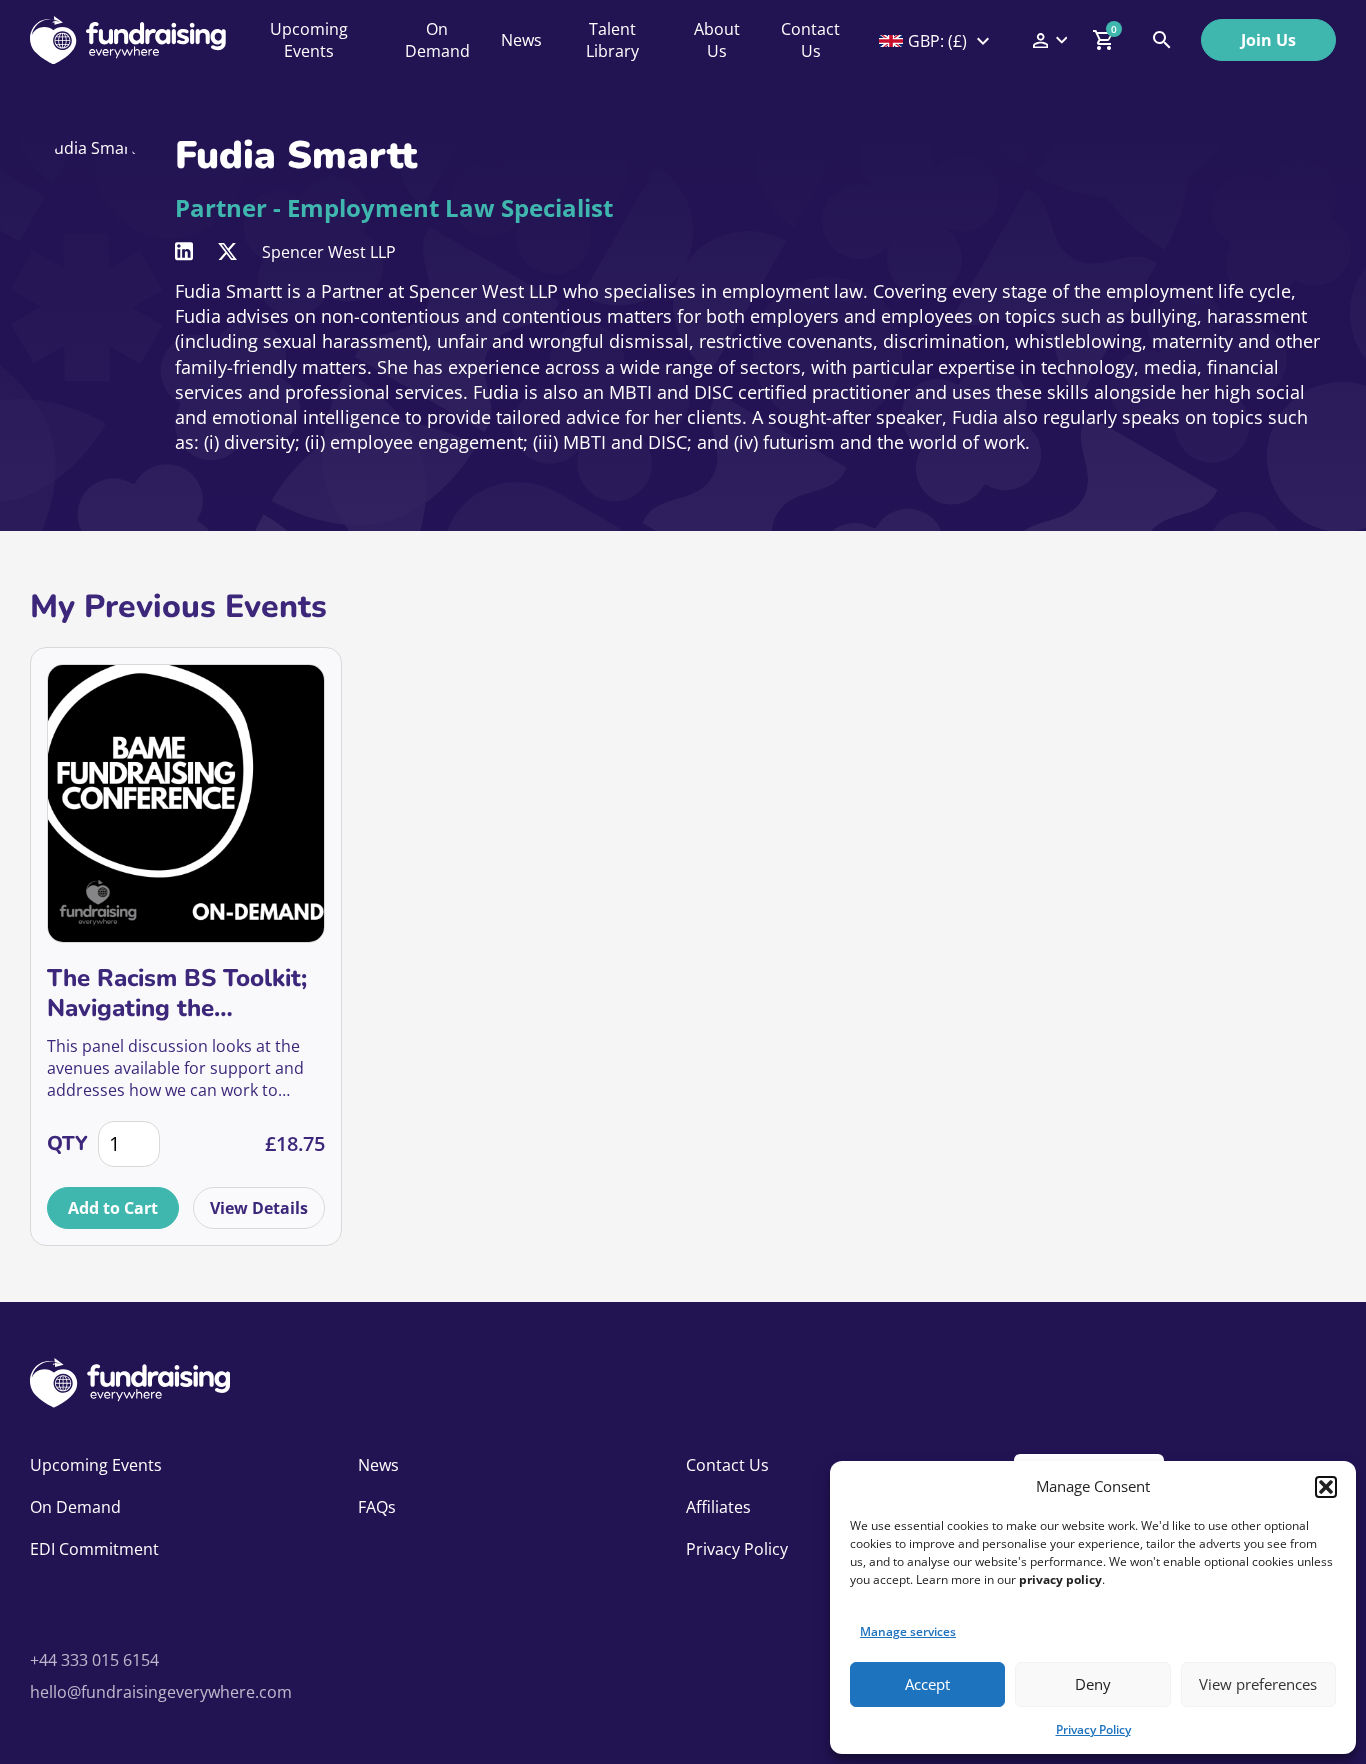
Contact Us (810, 40)
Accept (927, 1684)
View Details (259, 1208)
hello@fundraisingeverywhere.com (161, 1692)
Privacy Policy (1093, 1729)
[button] (1326, 1487)
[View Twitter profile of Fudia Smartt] (227, 251)
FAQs (377, 1507)
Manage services (908, 1631)
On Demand (437, 40)
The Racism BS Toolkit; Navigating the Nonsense (177, 993)
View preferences (1258, 1684)
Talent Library (612, 40)
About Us (717, 40)
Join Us (1268, 40)
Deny (1093, 1684)
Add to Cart (113, 1208)
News (521, 40)
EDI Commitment (94, 1549)
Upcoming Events (309, 40)
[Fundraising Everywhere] (128, 40)
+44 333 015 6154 (94, 1660)
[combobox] (936, 41)
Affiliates (718, 1507)
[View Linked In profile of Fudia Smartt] (184, 251)
